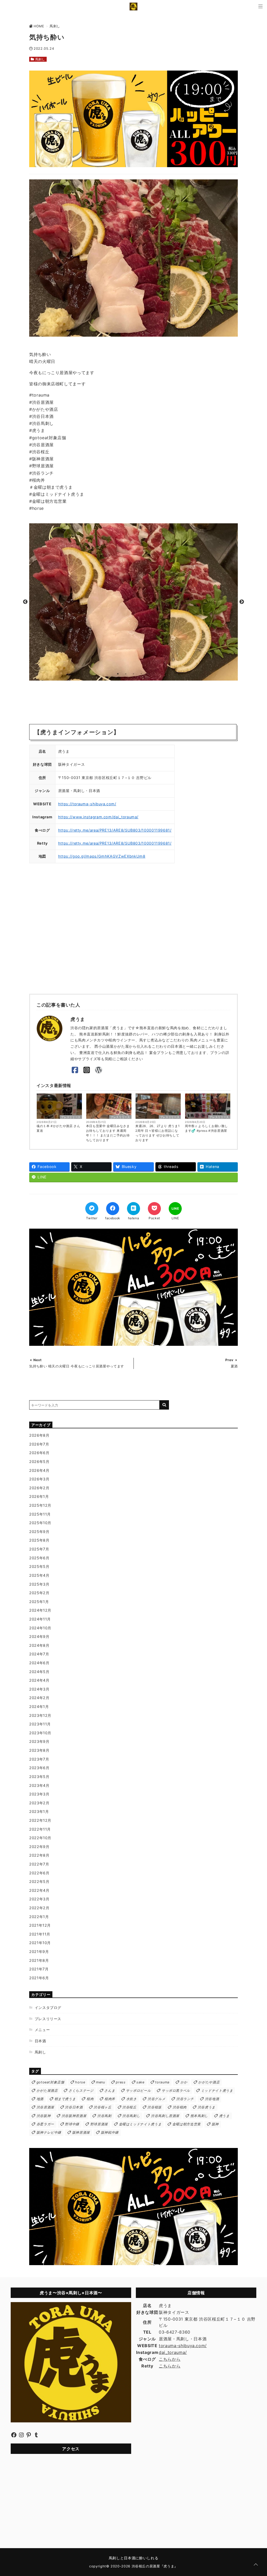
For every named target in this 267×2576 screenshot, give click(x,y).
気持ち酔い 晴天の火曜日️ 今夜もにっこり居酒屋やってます (77, 1366)
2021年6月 (39, 1978)
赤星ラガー (45, 2124)
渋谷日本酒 (74, 2107)
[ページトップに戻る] (256, 2565)
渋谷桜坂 (154, 2107)
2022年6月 (39, 1873)
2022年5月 (39, 1881)
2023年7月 (39, 1759)
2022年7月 (39, 1864)
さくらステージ (81, 2091)
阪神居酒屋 (81, 2132)
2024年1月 (39, 1707)
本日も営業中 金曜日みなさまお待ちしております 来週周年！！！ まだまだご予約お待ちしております (108, 1133)
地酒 (40, 2099)
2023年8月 (39, 1750)
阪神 (215, 2124)
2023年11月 (40, 1724)
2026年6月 (39, 1453)
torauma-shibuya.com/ (183, 2346)
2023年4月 (39, 1785)
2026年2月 (39, 1488)
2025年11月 (40, 1514)
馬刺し (40, 59)
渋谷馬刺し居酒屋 (165, 2116)
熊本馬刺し (199, 2116)
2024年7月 (39, 1654)
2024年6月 (39, 1663)
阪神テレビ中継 (49, 2132)
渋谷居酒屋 (45, 2107)
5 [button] (149, 674)
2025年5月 (39, 1566)
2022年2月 (39, 1908)
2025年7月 (39, 1549)
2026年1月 (39, 1496)
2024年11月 (40, 1619)
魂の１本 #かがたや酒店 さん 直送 (58, 1128)
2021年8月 (39, 1960)
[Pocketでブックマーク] (154, 1209)
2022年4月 (39, 1890)
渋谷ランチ (185, 2099)
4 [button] (141, 674)
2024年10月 (40, 1628)
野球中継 (72, 2124)
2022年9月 (39, 1847)
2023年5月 (39, 1777)
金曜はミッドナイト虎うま (140, 2124)
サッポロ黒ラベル (176, 2091)
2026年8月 (39, 1435)
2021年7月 (39, 1969)
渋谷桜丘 (129, 2107)
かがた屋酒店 (47, 2091)
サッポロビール (138, 2091)
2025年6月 (39, 1558)
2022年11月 (40, 1829)
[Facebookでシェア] (113, 1209)
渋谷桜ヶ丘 (102, 2107)
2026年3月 (39, 1479)
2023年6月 (39, 1768)
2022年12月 (40, 1820)
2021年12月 (40, 1925)
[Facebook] (75, 1070)
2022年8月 (39, 1855)
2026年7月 (39, 1444)
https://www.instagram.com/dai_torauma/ (98, 817)
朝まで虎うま (65, 2099)
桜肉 (90, 2099)
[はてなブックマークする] (133, 1209)
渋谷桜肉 (180, 2107)
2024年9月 (39, 1636)
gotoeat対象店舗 (50, 2082)
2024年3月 (39, 1689)
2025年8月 (39, 1540)
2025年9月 (39, 1532)
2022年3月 (39, 1899)
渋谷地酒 (212, 2099)
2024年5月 (39, 1672)
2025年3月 (39, 1584)
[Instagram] (87, 1070)
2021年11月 (40, 1934)
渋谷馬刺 (104, 2116)
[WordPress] (98, 1070)
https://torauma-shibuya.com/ (87, 804)
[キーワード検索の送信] (164, 1405)
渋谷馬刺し (131, 2116)
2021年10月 (40, 1943)
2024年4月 (39, 1680)
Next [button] (242, 602)
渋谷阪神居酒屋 (74, 2116)
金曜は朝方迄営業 (187, 2124)
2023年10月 (40, 1733)
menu (101, 2082)
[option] (133, 602)
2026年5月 (39, 1462)
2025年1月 (39, 1602)
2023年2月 (39, 1803)
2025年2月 (39, 1593)
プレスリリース (71, 1117)
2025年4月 (39, 1575)
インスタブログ (48, 2008)
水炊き (132, 2099)
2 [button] (126, 674)
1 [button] (118, 674)
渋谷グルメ (156, 2099)
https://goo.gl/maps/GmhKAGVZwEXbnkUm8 (102, 856)
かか (184, 2082)
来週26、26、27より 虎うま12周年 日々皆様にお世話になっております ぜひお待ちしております (157, 1133)
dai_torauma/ (173, 2352)
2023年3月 (39, 1794)
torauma (162, 2082)
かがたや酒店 (209, 2082)
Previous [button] (25, 602)
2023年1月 (39, 1811)
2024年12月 (40, 1610)
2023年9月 (39, 1741)
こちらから (170, 2359)
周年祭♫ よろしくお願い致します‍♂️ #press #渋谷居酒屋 (206, 1128)
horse (80, 2082)
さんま (110, 2091)
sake (140, 2082)
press (121, 2082)
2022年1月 (39, 1917)
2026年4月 (39, 1470)
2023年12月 (40, 1715)
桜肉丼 (110, 2099)
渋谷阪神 (44, 2116)
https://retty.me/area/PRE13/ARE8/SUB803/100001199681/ (115, 830)
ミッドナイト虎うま (217, 2091)
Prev (229, 1360)
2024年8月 (39, 1645)
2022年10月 (40, 1838)
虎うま (224, 2116)
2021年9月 (39, 1952)
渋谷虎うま (207, 2107)
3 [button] (133, 674)
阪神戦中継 (110, 2132)
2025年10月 (40, 1523)
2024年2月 (39, 1698)
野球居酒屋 (99, 2124)
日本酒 (40, 2041)
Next (38, 1360)
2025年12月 (40, 1505)
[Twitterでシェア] (92, 1209)
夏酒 (234, 1366)
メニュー (42, 2030)
